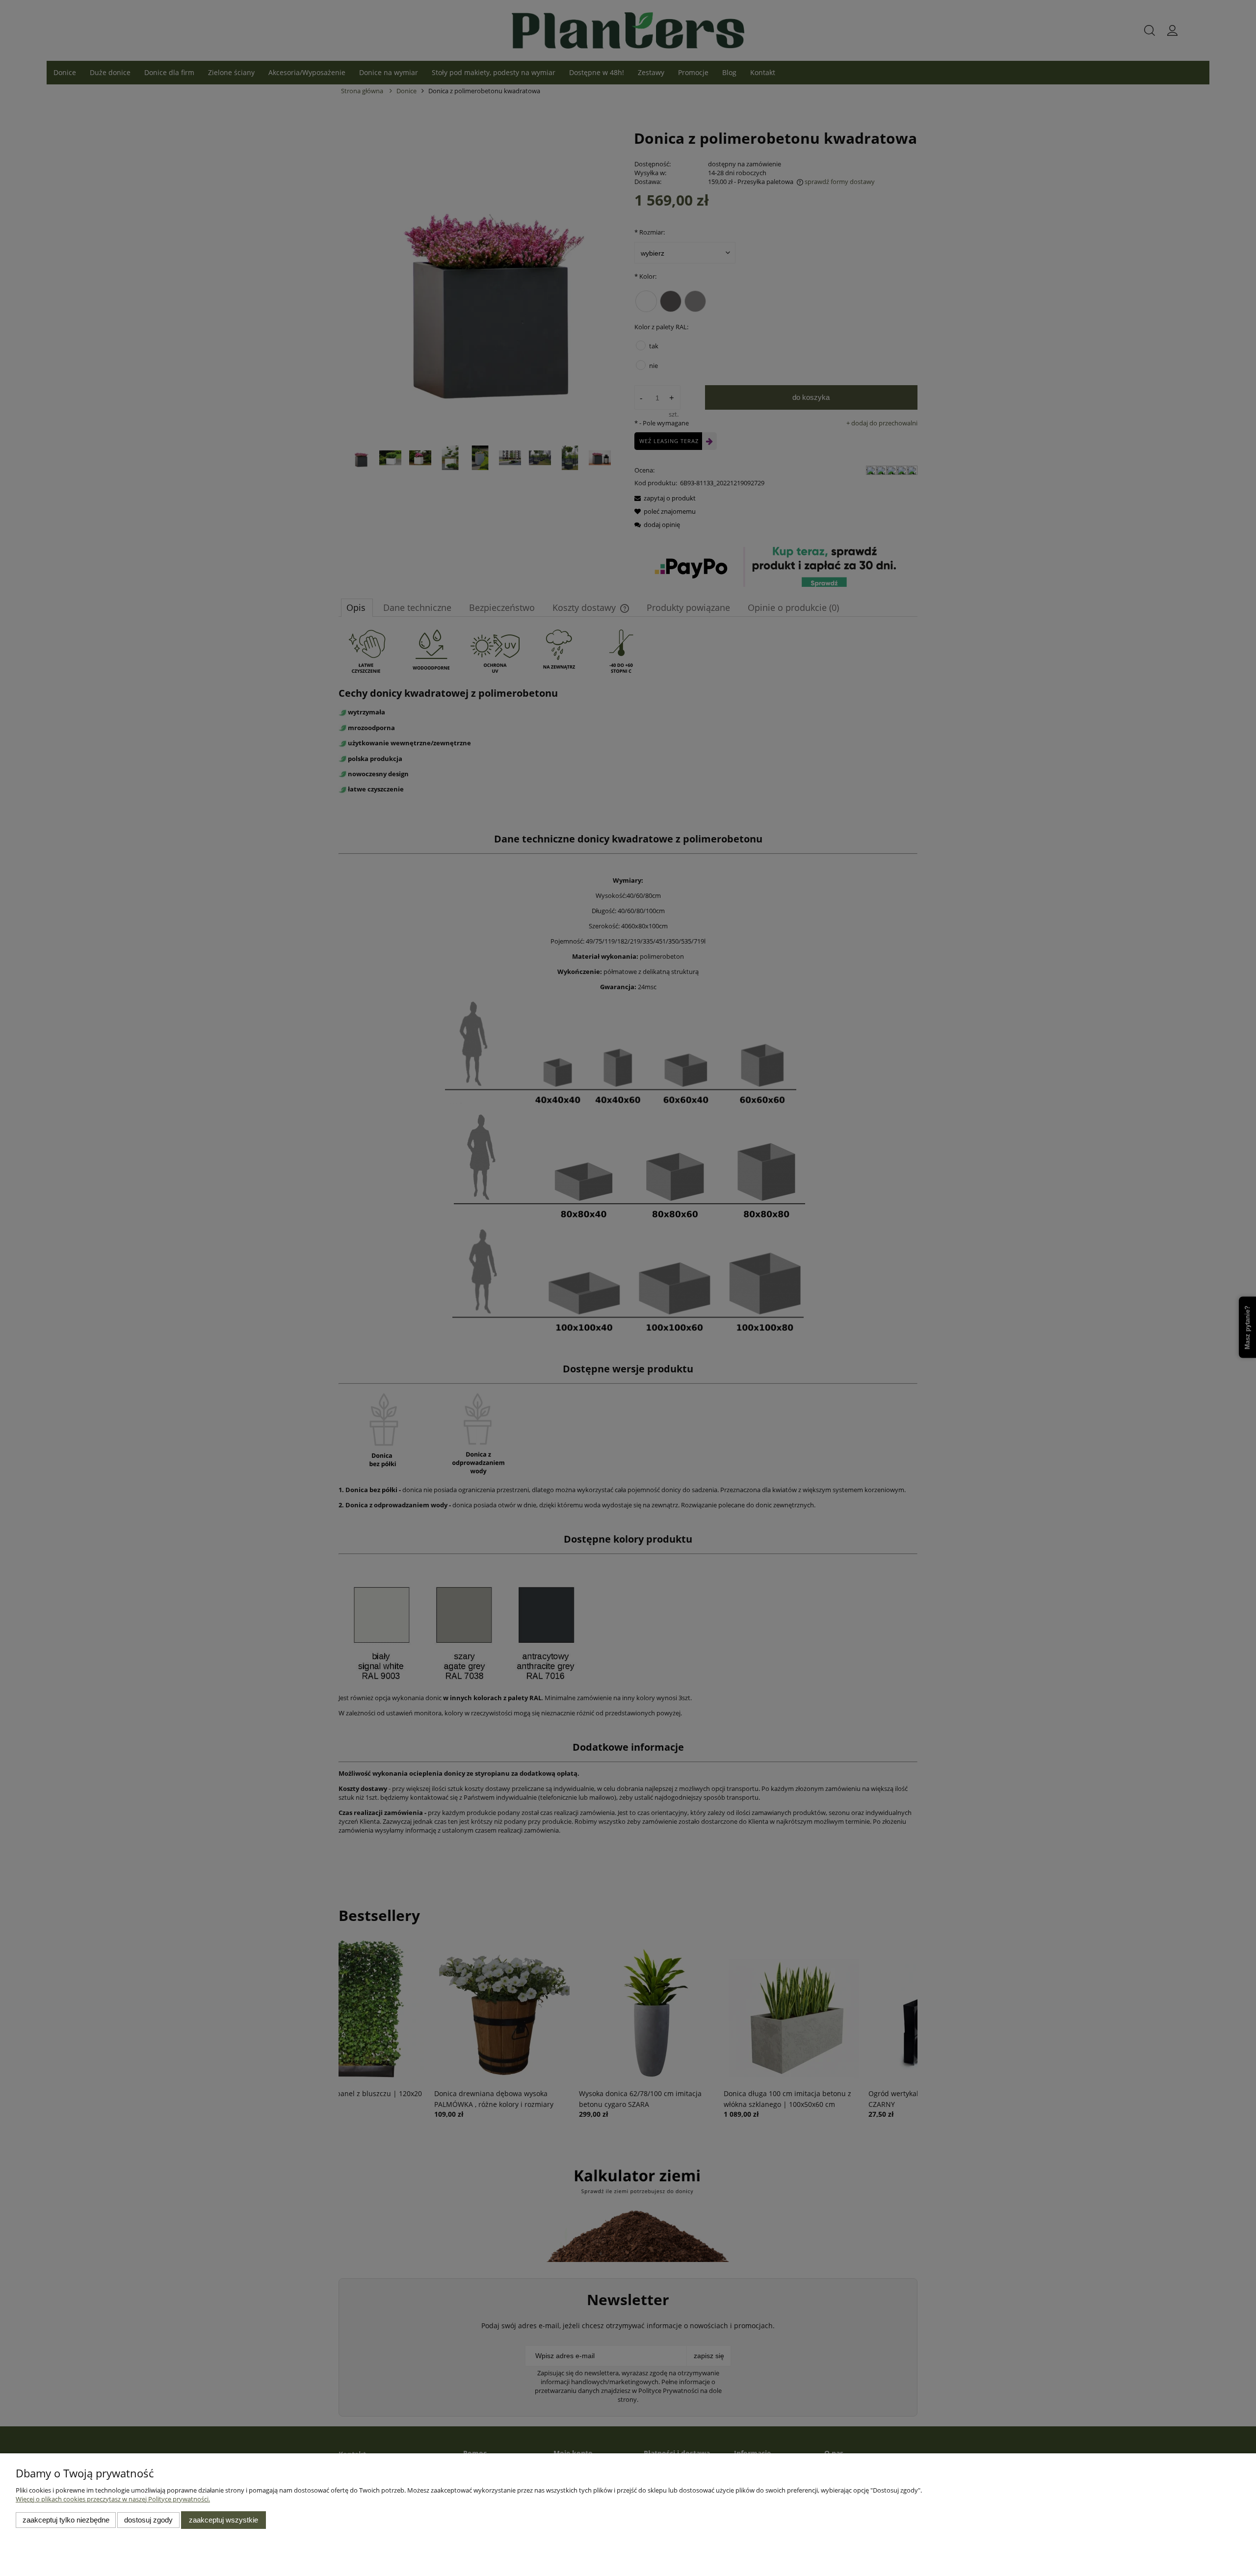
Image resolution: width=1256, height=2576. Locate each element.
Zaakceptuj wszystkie (223, 2520)
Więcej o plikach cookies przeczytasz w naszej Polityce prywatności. (113, 2499)
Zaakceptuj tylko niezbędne (66, 2520)
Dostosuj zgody (148, 2520)
